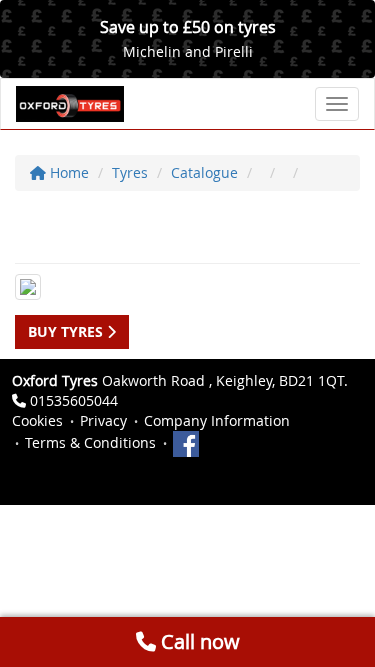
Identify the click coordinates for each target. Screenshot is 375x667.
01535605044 (74, 400)
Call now (198, 641)
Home (67, 172)
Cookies (37, 420)
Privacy (103, 420)
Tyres (130, 172)
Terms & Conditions (90, 442)
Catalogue (204, 172)
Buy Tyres (67, 331)
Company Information (217, 420)
